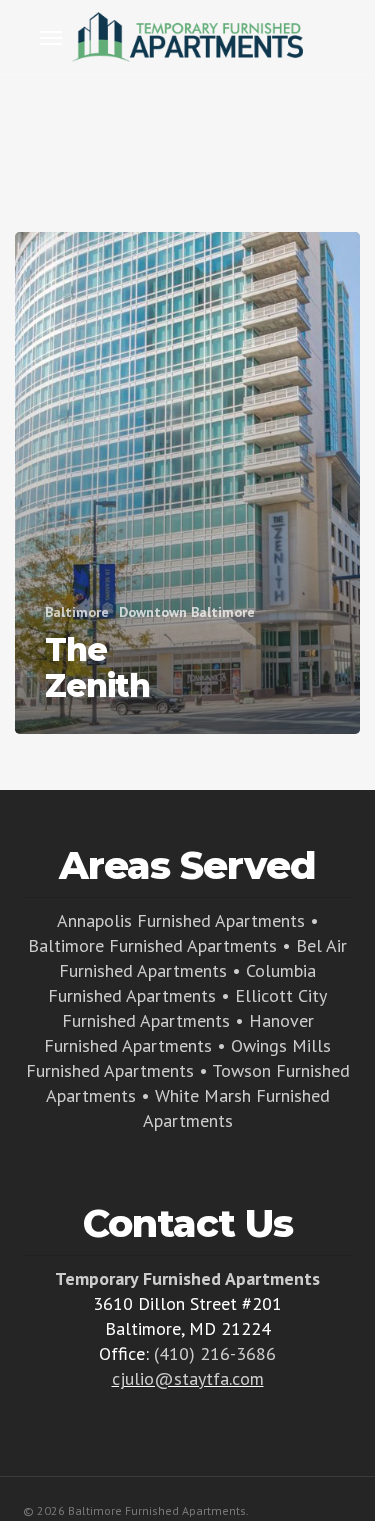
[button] (51, 37)
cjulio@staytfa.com (188, 1378)
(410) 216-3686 (215, 1353)
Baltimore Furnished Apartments (152, 945)
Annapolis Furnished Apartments (181, 920)
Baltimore (77, 612)
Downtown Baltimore (187, 612)
